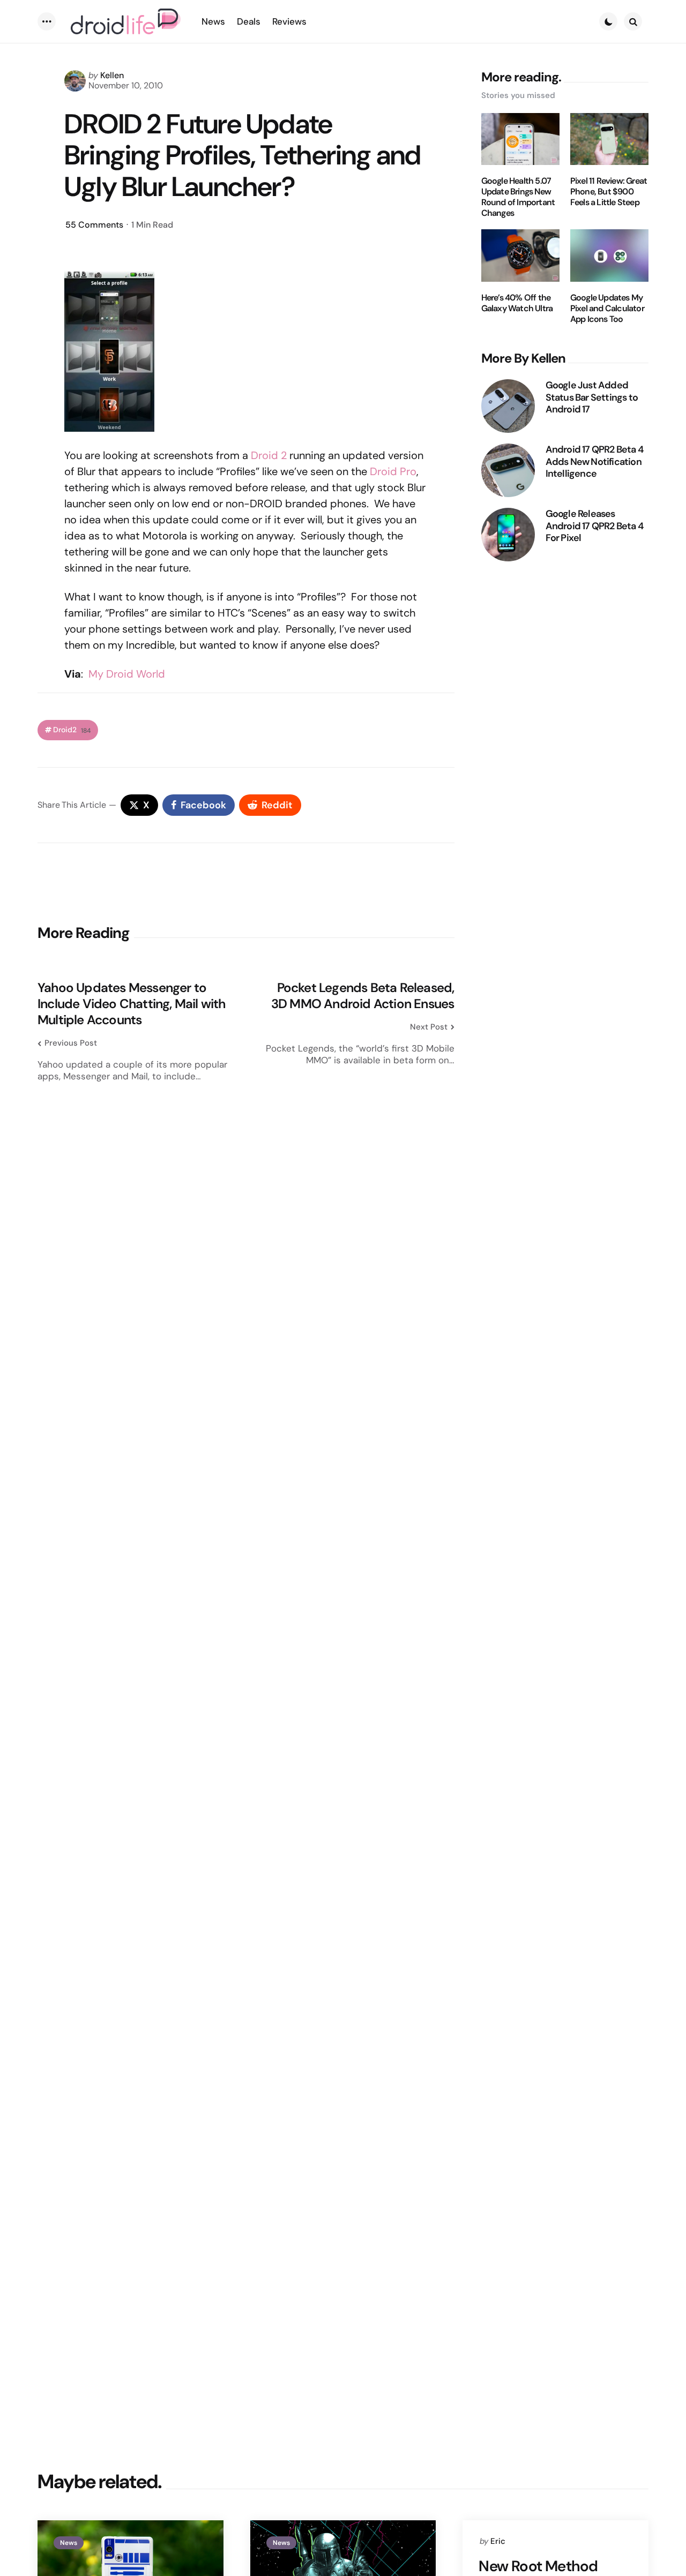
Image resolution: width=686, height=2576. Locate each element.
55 (94, 225)
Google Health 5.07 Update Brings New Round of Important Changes (518, 197)
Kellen (112, 75)
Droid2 (72, 730)
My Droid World (127, 674)
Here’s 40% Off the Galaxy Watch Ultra (517, 303)
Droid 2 (269, 455)
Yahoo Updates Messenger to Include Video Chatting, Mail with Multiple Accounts (132, 1004)
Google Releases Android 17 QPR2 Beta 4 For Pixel (594, 526)
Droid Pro (393, 471)
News (69, 2543)
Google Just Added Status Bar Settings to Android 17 (592, 397)
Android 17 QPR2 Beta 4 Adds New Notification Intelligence (594, 462)
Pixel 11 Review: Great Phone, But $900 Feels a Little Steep (609, 192)
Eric (498, 2541)
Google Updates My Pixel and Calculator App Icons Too (607, 309)
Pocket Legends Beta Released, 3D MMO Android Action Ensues (363, 996)
